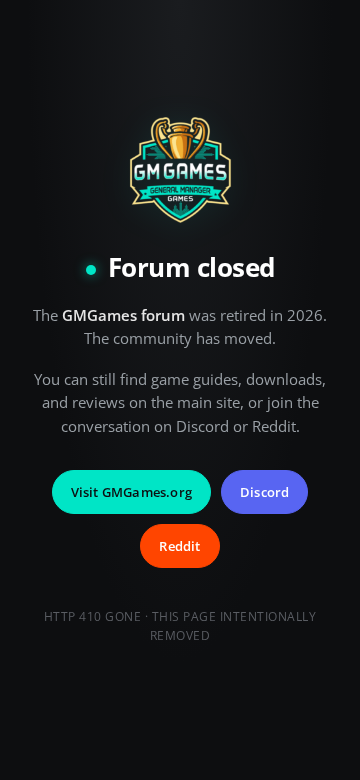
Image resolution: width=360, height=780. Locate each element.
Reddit (179, 546)
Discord (264, 492)
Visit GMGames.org (131, 492)
